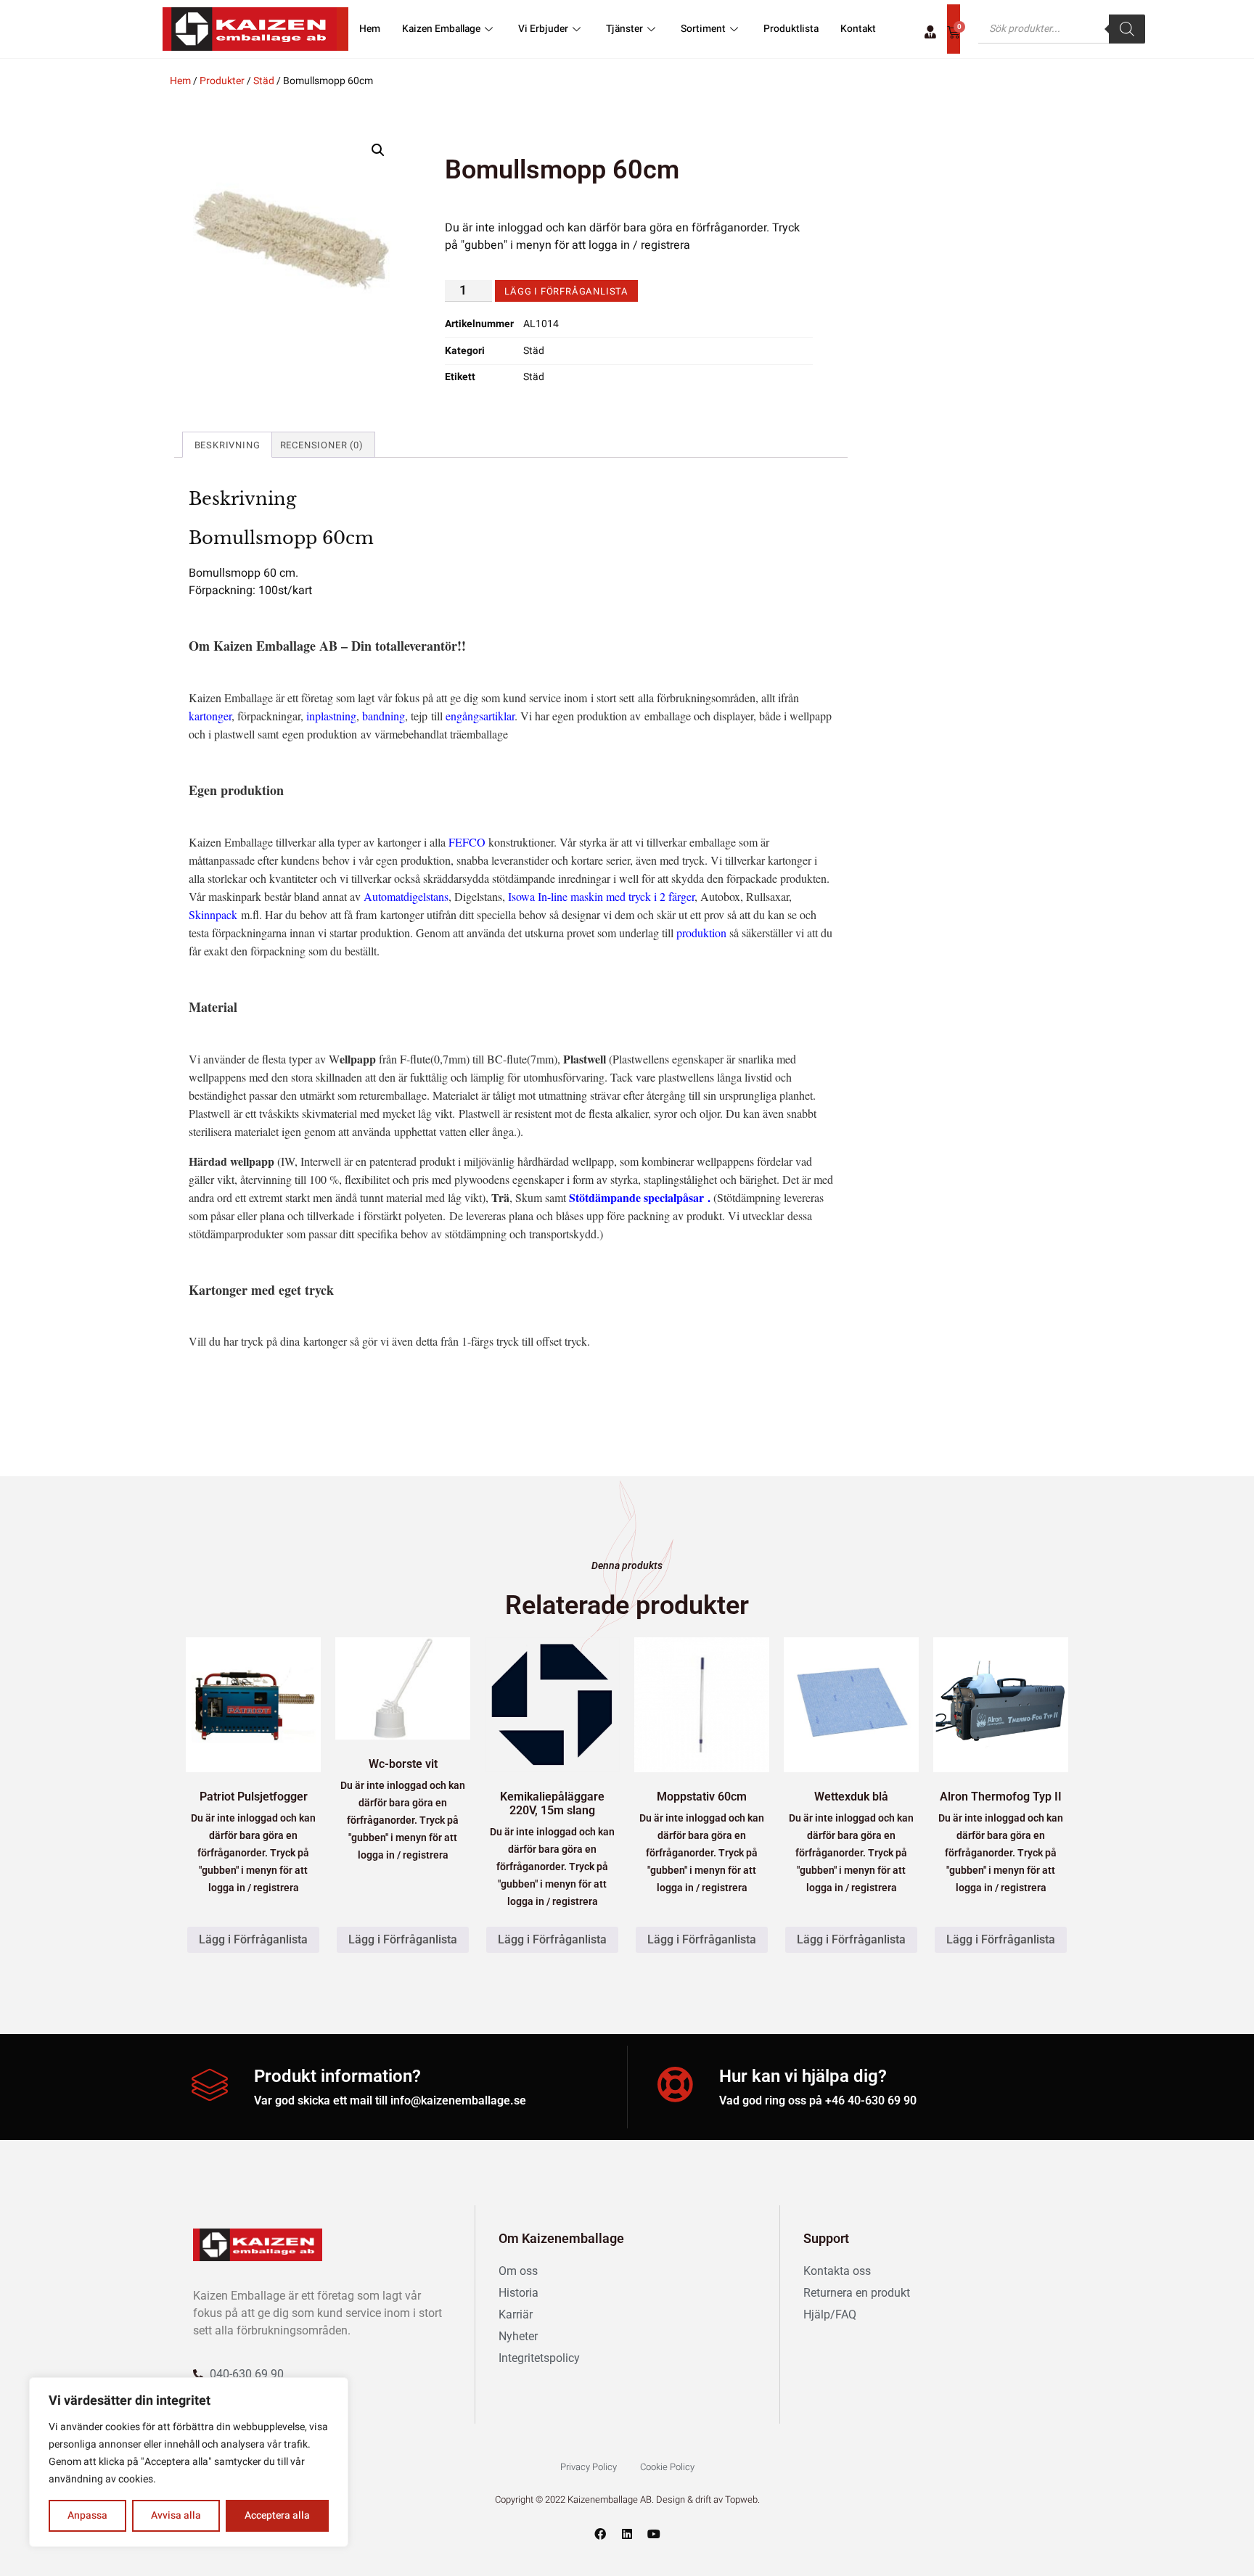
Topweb (741, 2499)
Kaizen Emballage (441, 29)
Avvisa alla (176, 2515)
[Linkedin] (627, 2534)
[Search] (1127, 29)
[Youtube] (654, 2534)
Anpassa (87, 2515)
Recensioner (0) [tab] (322, 445)
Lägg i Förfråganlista (566, 291)
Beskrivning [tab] (228, 445)
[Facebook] (600, 2534)
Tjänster (624, 29)
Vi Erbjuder (543, 29)
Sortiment (703, 29)
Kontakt (858, 29)
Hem (370, 29)
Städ (264, 81)
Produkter (222, 81)
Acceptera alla (277, 2515)
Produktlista (791, 29)
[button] (378, 150)
